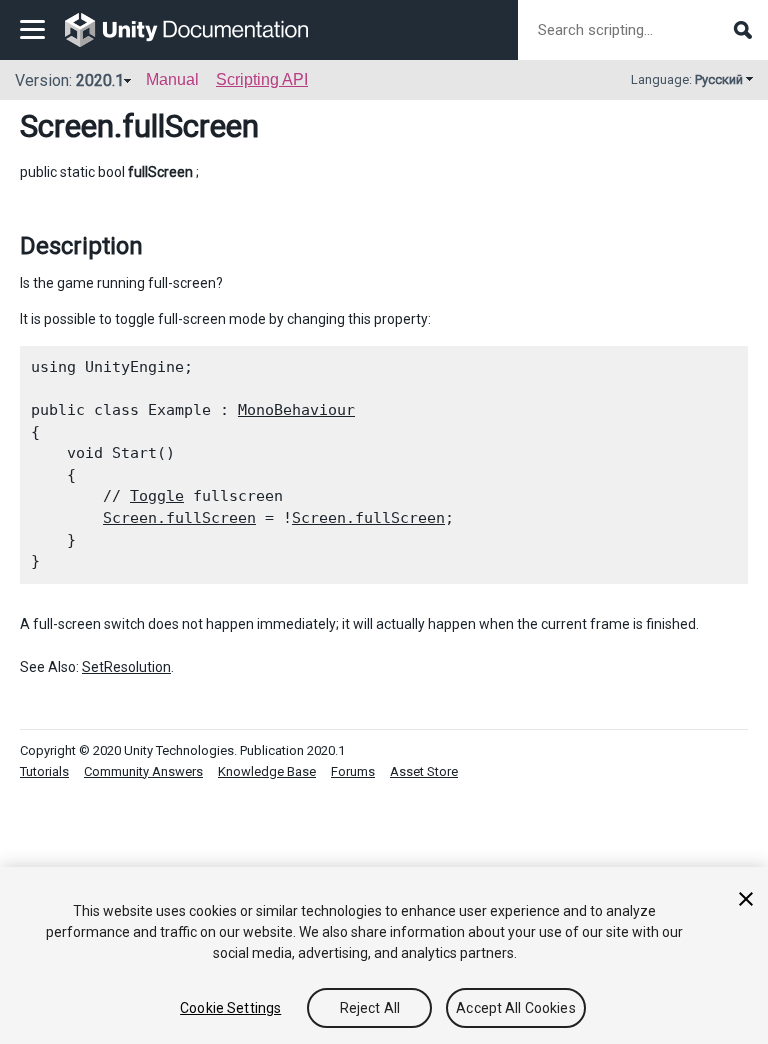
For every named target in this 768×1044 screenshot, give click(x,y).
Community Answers (143, 771)
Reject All (370, 1008)
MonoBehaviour (296, 410)
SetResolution (126, 667)
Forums (353, 771)
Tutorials (44, 771)
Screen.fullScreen (179, 518)
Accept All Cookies (516, 1008)
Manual (172, 79)
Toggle (157, 496)
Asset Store (424, 771)
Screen (67, 126)
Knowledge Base (267, 771)
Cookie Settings (230, 1008)
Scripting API (262, 79)
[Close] (746, 899)
